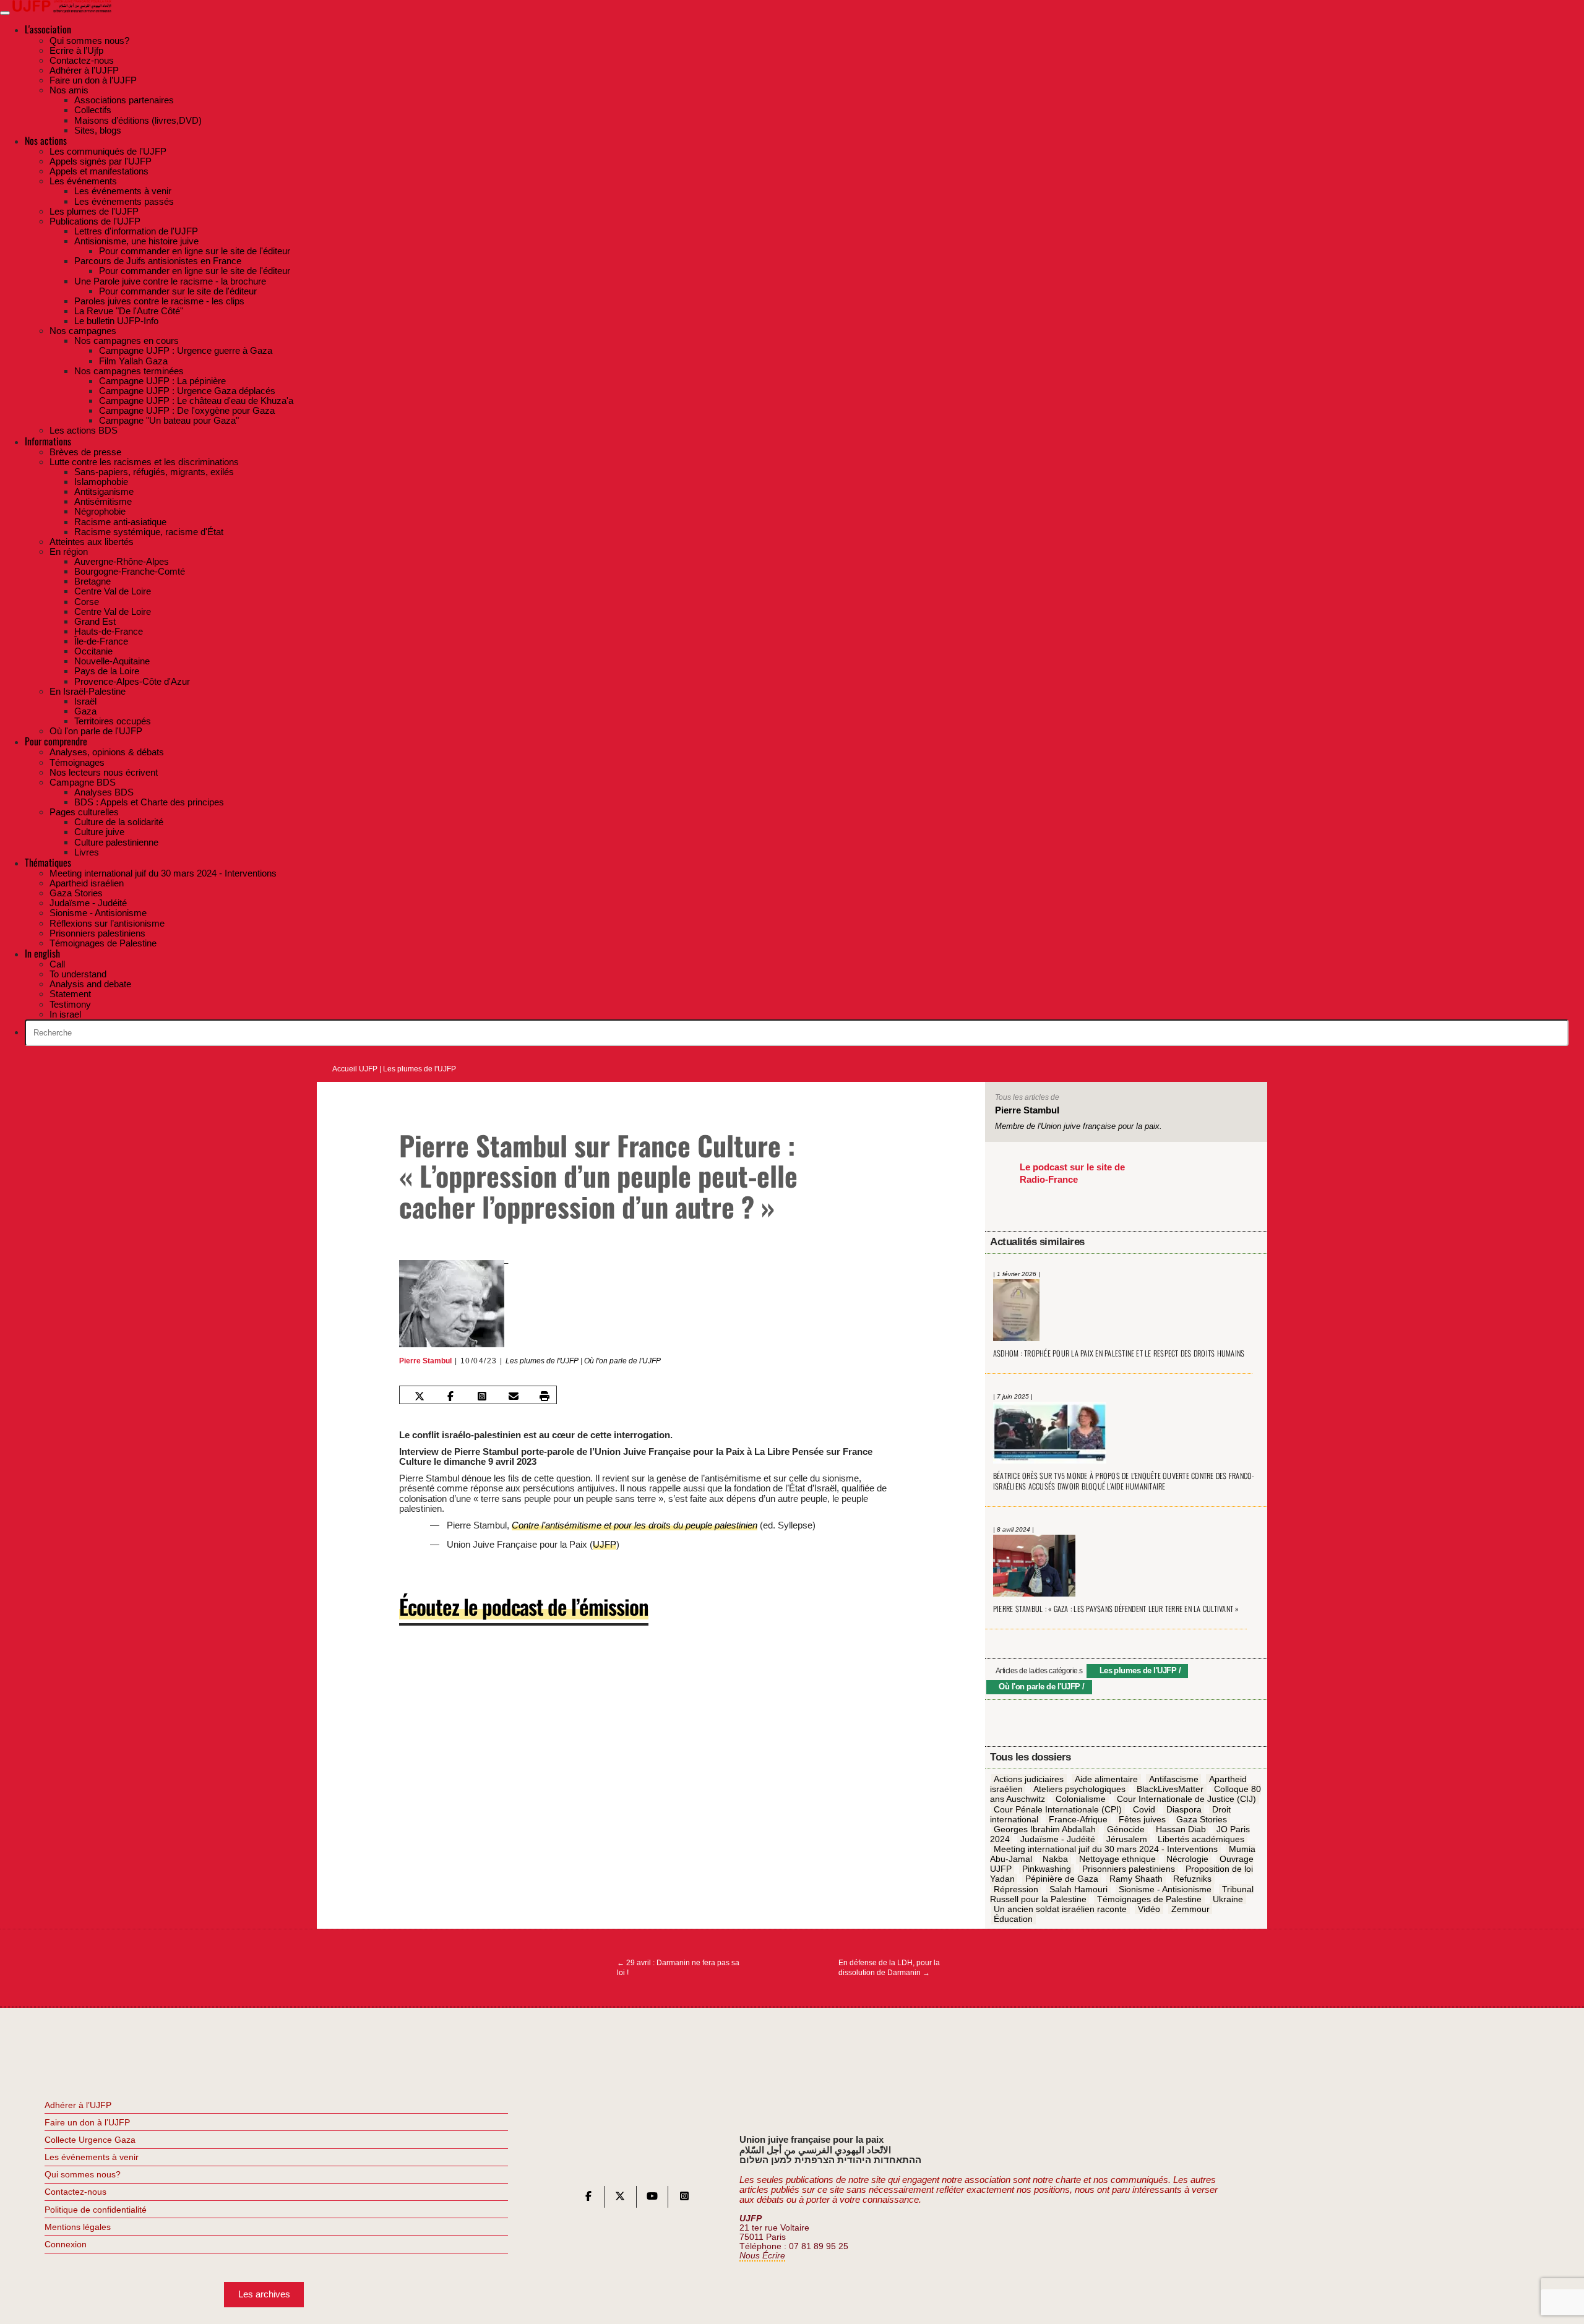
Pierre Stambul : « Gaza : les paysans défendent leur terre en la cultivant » (1116, 1609)
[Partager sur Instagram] (482, 1396)
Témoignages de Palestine (1149, 1899)
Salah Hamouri (1078, 1889)
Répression (1016, 1889)
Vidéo (1149, 1909)
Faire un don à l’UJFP (87, 2122)
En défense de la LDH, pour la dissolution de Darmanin (889, 1968)
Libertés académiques (1201, 1839)
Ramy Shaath (1136, 1879)
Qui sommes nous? (83, 2174)
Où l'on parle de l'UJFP (622, 1361)
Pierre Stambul (425, 1361)
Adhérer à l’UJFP (78, 2105)
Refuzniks (1192, 1879)
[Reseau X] (620, 2199)
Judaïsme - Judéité (1058, 1839)
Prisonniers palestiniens (1129, 1869)
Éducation (1013, 1919)
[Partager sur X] (419, 1396)
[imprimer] (544, 1396)
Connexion (66, 2244)
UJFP (605, 1544)
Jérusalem (1127, 1839)
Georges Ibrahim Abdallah (1045, 1829)
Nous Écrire (762, 2256)
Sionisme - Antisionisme (1165, 1889)
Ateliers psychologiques (1079, 1790)
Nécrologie (1187, 1859)
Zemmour (1190, 1909)
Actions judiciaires (1029, 1779)
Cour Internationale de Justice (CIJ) (1186, 1799)
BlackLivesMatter (1170, 1790)
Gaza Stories (1202, 1819)
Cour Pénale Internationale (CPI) (1058, 1809)
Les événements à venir (92, 2157)
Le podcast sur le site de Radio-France (1072, 1173)
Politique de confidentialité (96, 2210)
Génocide (1126, 1829)
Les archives (264, 2294)
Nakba (1055, 1859)
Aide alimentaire (1106, 1779)
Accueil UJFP (355, 1069)
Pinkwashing (1047, 1869)
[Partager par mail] (513, 1396)
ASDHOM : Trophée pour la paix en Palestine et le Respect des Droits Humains (1119, 1353)
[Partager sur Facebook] (450, 1396)
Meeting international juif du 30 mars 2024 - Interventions (1106, 1849)
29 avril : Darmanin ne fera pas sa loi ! (678, 1968)
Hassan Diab (1181, 1829)
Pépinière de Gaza (1062, 1879)
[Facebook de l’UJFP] (588, 2199)
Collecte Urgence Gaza (90, 2140)
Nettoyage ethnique (1117, 1859)
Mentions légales (78, 2227)
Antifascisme (1174, 1779)
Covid (1144, 1809)
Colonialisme (1081, 1799)
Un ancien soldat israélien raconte (1060, 1909)
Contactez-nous (75, 2192)
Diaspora (1184, 1809)
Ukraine (1228, 1899)
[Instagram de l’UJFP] (684, 2199)
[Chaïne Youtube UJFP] (652, 2199)
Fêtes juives (1142, 1819)
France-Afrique (1078, 1819)
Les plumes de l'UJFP (420, 1069)
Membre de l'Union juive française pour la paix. (1078, 1126)
